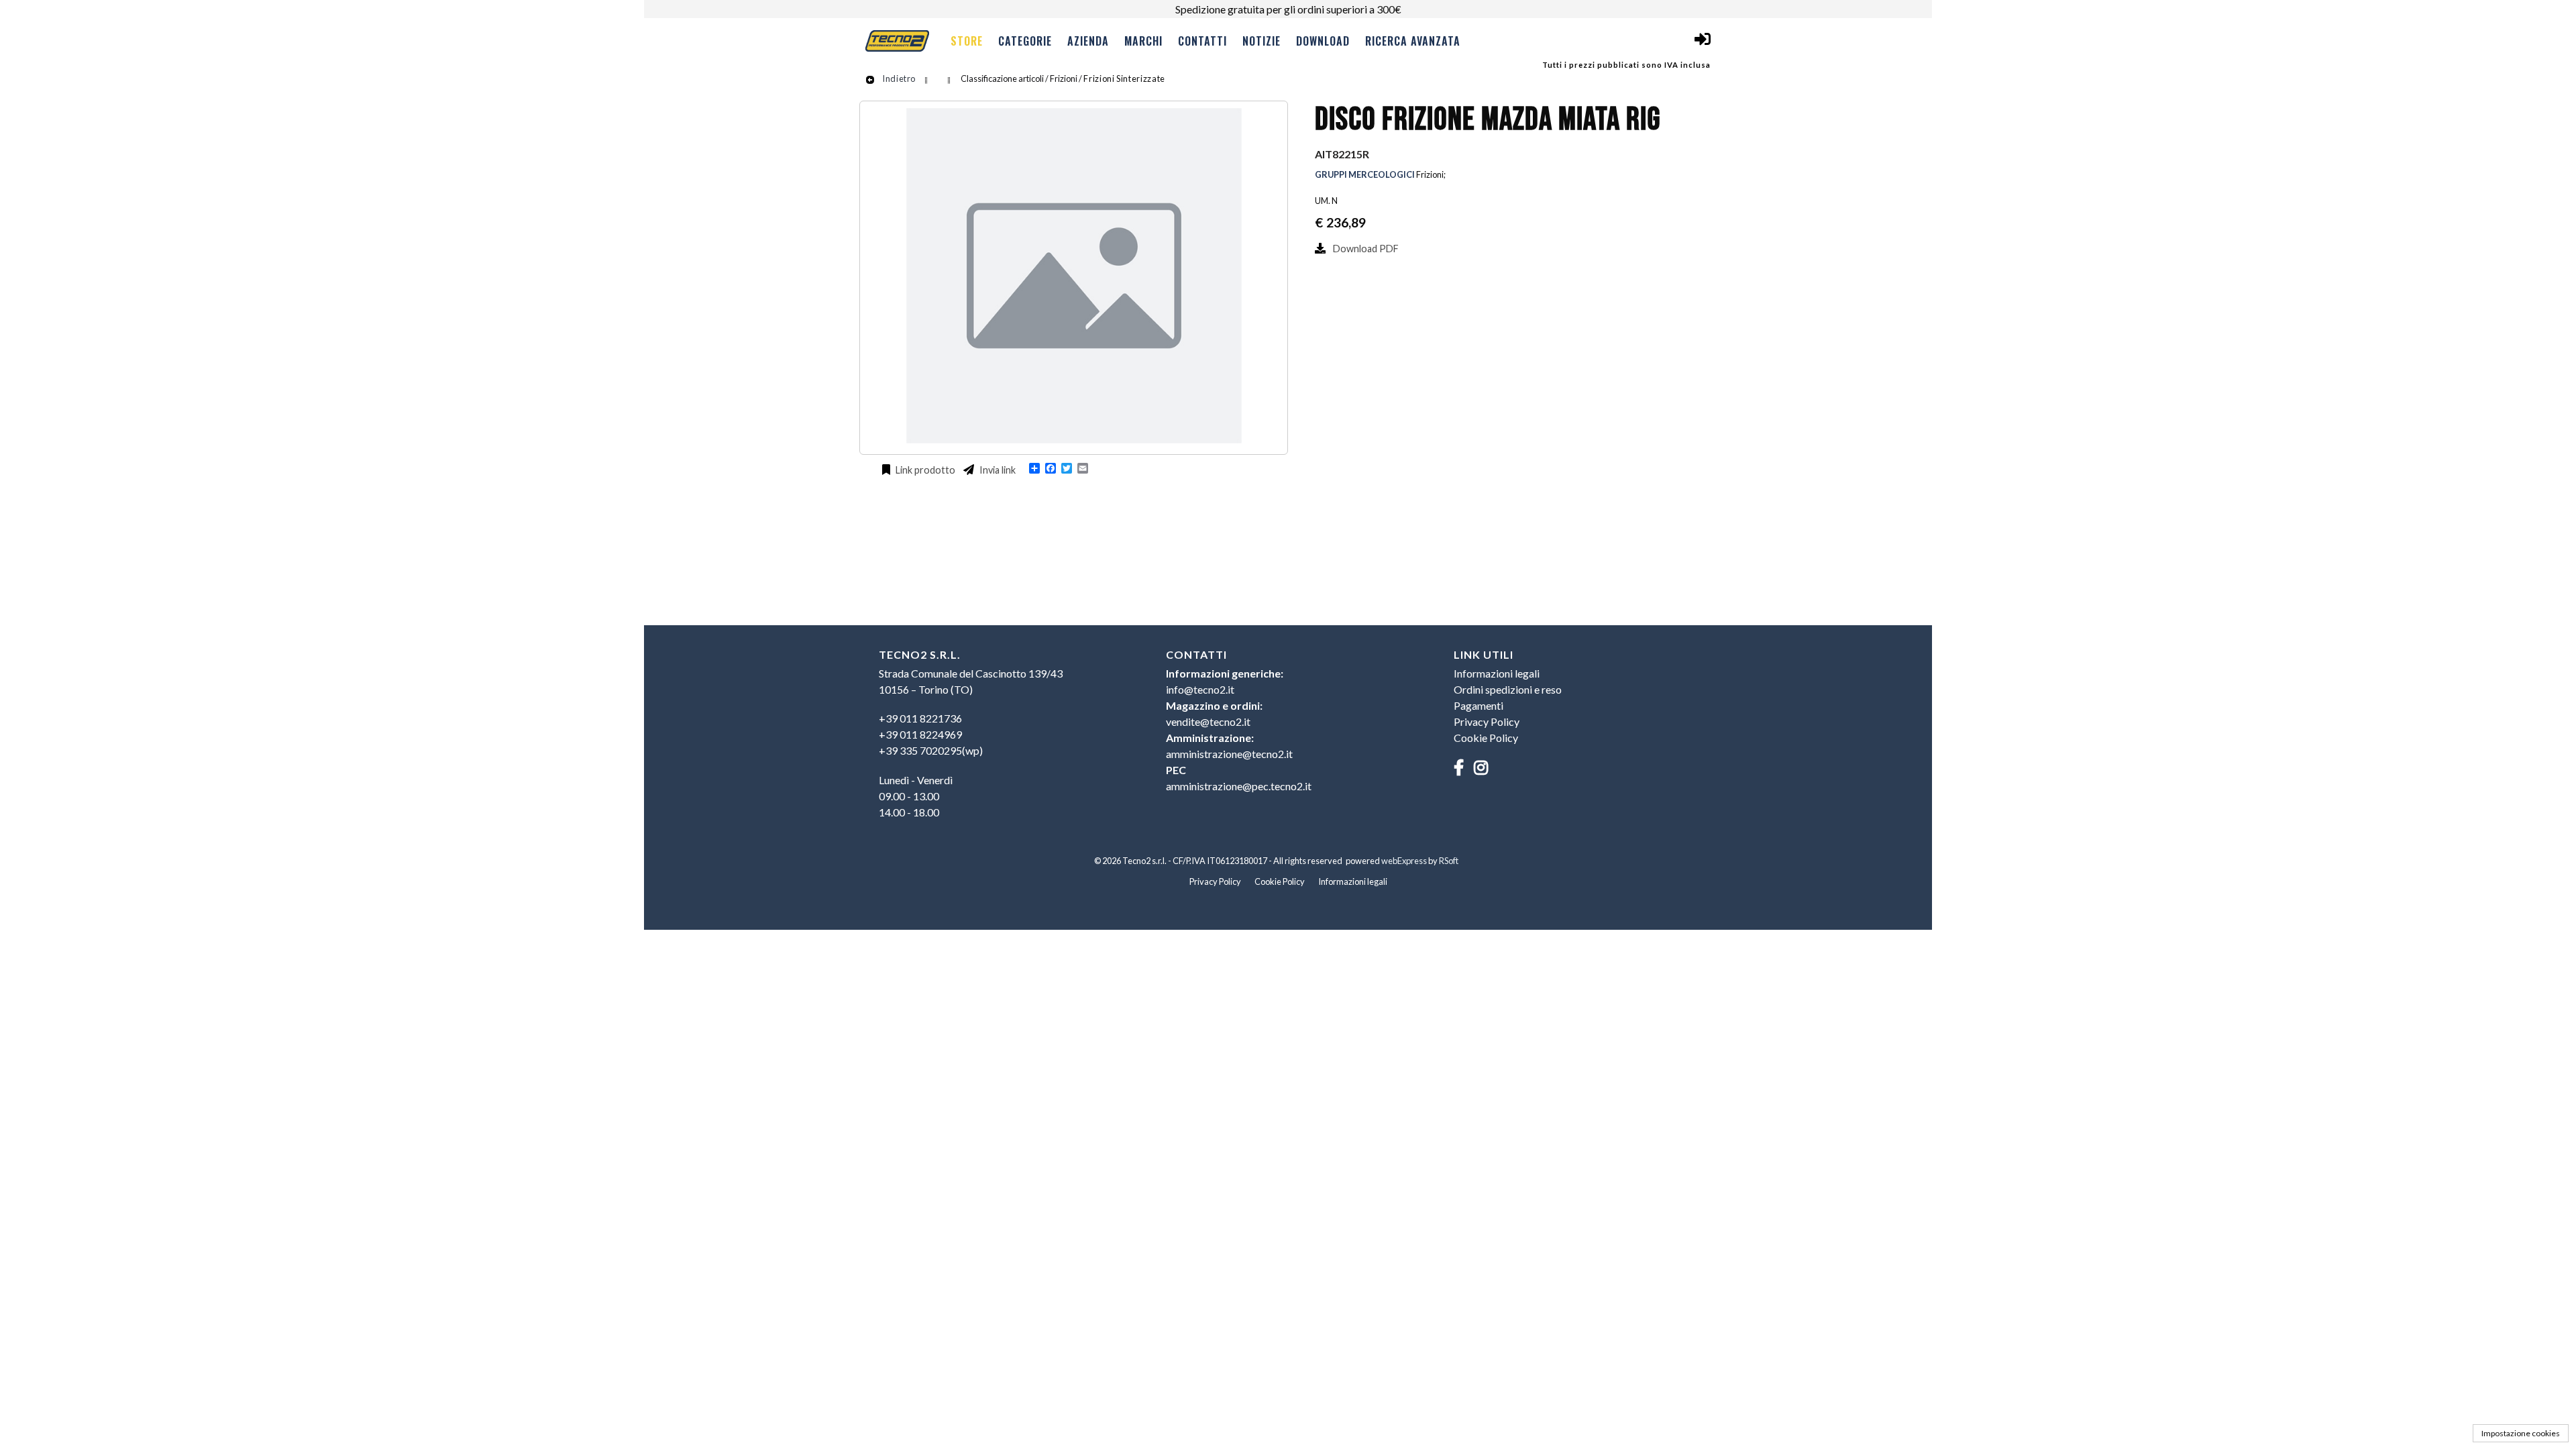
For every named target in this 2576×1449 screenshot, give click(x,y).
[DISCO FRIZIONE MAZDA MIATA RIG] (1074, 439)
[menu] (1204, 40)
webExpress (1404, 861)
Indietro (898, 78)
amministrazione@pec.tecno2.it (1239, 786)
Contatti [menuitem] (1202, 41)
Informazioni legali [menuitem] (1497, 673)
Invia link (997, 470)
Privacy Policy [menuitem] (1487, 721)
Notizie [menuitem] (1262, 41)
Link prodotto (924, 470)
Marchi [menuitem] (1143, 41)
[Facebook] (1464, 767)
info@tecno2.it (1200, 689)
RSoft (1449, 861)
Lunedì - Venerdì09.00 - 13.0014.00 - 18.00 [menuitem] (916, 796)
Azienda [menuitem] (1088, 41)
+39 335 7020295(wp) (931, 750)
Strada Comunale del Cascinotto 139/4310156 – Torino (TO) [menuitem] (971, 681)
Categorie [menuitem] (1025, 41)
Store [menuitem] (967, 41)
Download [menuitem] (1323, 41)
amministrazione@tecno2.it (1229, 754)
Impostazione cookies (2521, 1433)
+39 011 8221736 (920, 718)
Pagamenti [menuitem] (1479, 705)
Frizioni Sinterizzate (1124, 78)
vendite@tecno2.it (1208, 721)
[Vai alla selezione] (927, 78)
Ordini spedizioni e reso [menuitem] (1508, 689)
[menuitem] (1001, 735)
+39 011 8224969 (920, 734)
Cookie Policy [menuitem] (1486, 738)
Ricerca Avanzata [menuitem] (1413, 41)
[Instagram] (1486, 767)
